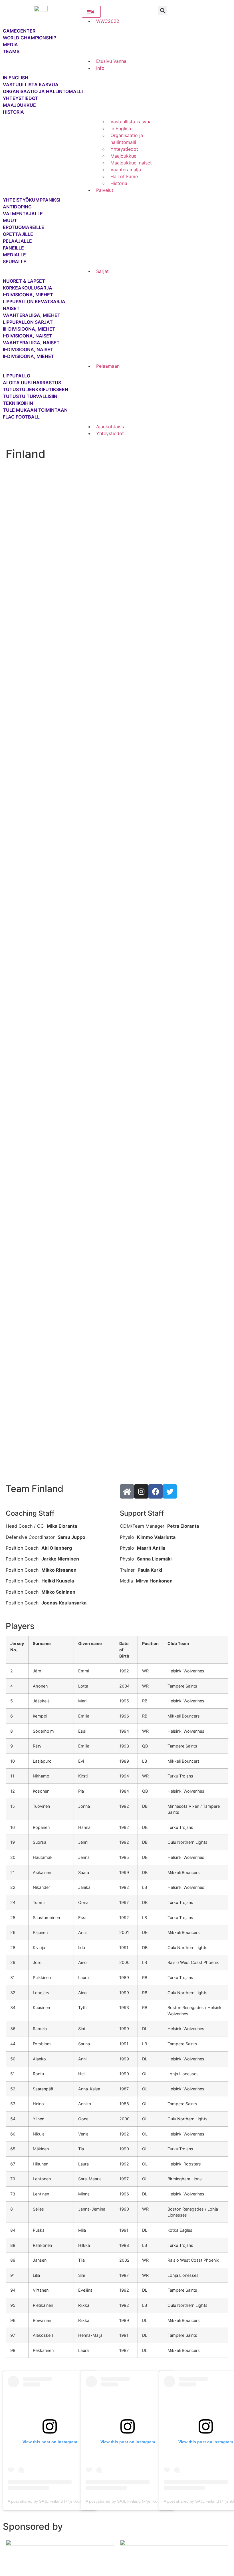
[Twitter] (170, 1491)
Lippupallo (17, 376)
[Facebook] (156, 1491)
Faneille (13, 248)
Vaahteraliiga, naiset (31, 343)
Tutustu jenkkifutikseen (36, 389)
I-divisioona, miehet (28, 295)
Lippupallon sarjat (28, 322)
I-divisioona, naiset (28, 336)
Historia (13, 112)
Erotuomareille (24, 227)
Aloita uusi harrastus (32, 383)
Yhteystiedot (21, 98)
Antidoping (17, 207)
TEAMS (11, 51)
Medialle (14, 255)
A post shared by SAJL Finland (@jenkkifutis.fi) (50, 2501)
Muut (10, 220)
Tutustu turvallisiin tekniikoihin (30, 400)
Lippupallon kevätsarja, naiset (35, 305)
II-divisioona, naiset (28, 349)
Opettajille (18, 234)
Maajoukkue (19, 105)
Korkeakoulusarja (28, 288)
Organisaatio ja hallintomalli (43, 91)
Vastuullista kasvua (31, 85)
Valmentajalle (23, 214)
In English (16, 78)
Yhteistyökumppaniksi (29, 200)
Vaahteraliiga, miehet (32, 315)
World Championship (30, 38)
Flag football (21, 417)
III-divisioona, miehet (29, 329)
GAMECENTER (19, 31)
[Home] (127, 1491)
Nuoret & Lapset (24, 281)
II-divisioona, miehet (29, 356)
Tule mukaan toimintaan (35, 410)
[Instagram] (141, 1491)
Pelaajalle (17, 241)
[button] (163, 10)
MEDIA (10, 45)
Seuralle (15, 262)
